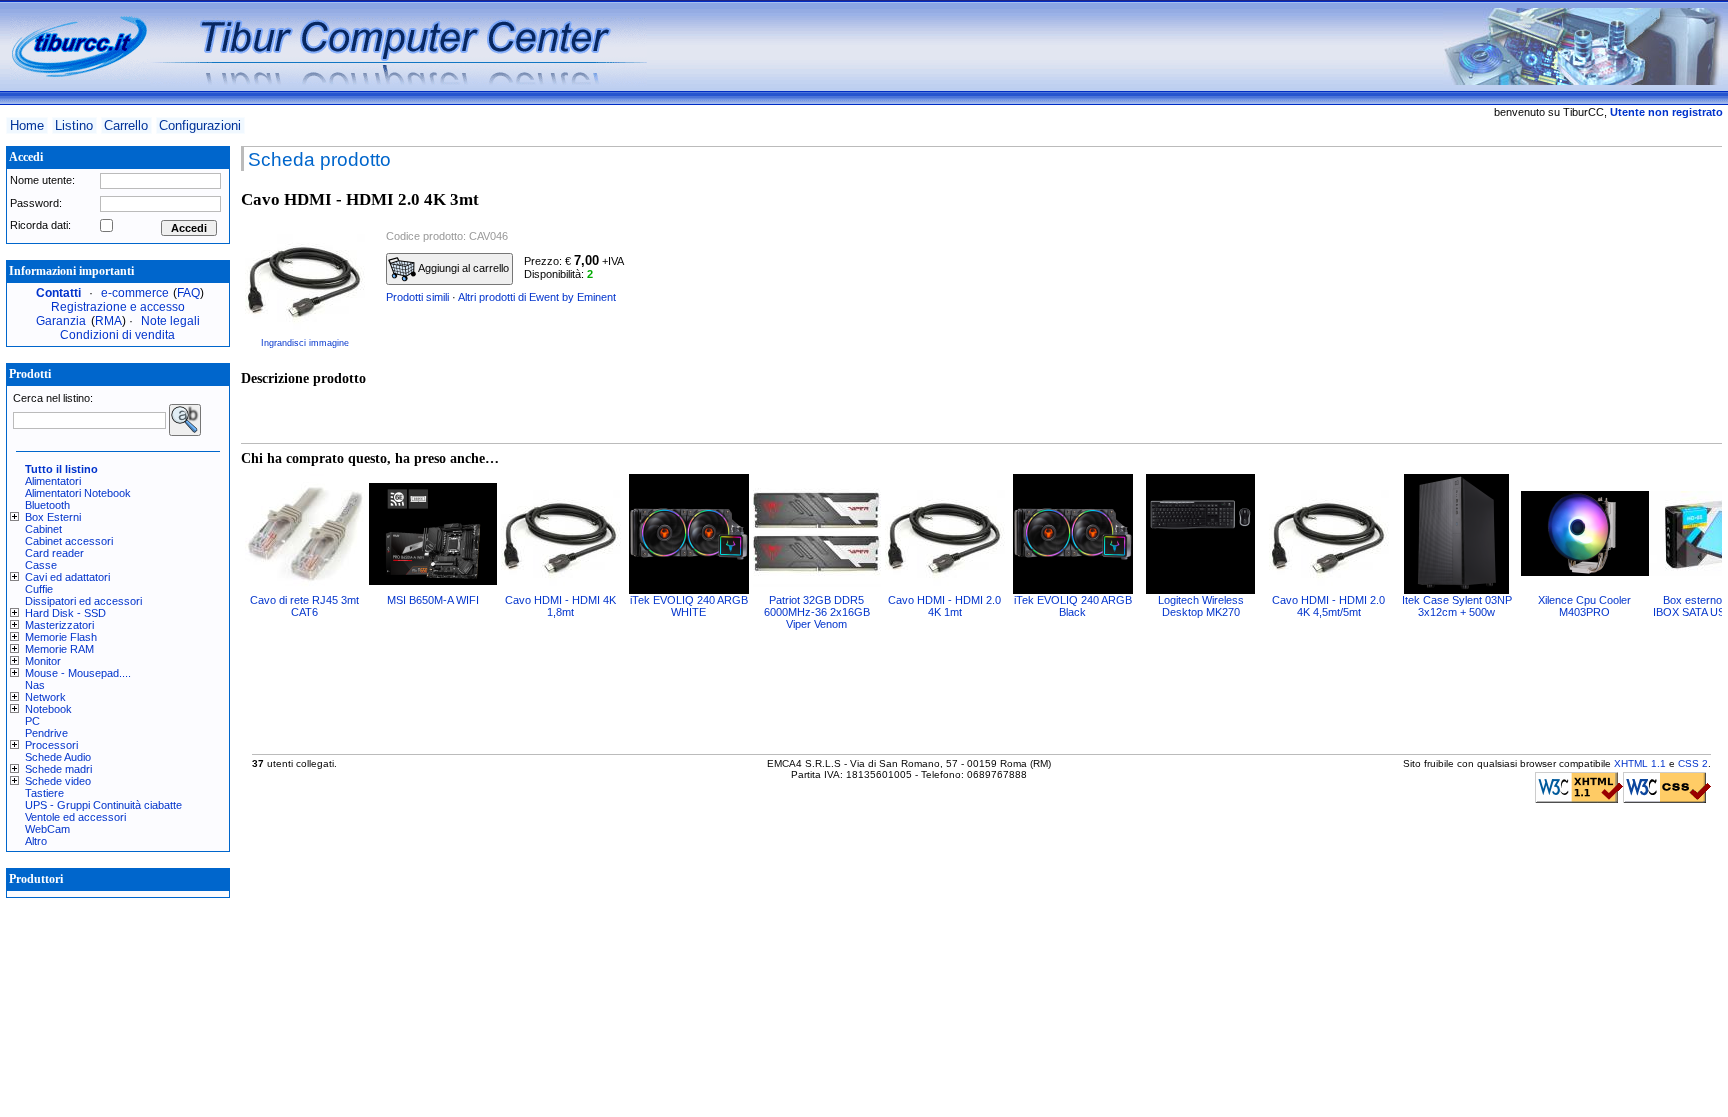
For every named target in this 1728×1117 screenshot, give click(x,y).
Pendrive (46, 733)
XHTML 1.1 (1640, 763)
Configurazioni (200, 125)
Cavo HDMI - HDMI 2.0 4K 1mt (944, 606)
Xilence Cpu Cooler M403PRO (1584, 606)
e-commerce (135, 293)
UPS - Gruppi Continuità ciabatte (103, 805)
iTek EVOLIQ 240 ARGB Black (1073, 606)
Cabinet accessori (69, 541)
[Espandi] (17, 517)
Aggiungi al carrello (462, 268)
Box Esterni (53, 517)
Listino (74, 125)
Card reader (54, 553)
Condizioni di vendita (117, 335)
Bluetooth (47, 505)
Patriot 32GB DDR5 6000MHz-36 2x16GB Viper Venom (817, 612)
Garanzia (61, 321)
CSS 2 (1693, 763)
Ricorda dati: (40, 225)
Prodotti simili (417, 297)
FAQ (188, 293)
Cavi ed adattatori (67, 577)
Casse (41, 565)
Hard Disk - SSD (65, 613)
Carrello (126, 125)
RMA (108, 321)
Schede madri (58, 769)
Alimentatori (53, 481)
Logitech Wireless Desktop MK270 (1201, 606)
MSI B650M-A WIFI (433, 600)
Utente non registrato (1666, 112)
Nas (35, 685)
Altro (36, 841)
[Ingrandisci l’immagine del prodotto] (305, 278)
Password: (36, 203)
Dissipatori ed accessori (83, 601)
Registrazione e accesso (118, 307)
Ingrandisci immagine (305, 343)
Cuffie (39, 589)
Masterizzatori (59, 625)
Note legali (170, 321)
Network (45, 697)
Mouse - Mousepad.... (78, 673)
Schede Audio (58, 757)
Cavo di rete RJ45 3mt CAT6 (304, 606)
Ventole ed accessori (75, 817)
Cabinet (43, 529)
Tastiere (44, 793)
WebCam (47, 829)
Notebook (48, 709)
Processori (51, 745)
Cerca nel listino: (53, 398)
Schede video (58, 781)
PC (32, 721)
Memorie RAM (59, 649)
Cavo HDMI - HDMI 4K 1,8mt (560, 606)
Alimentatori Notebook (78, 493)
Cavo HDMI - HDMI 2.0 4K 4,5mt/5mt (1328, 606)
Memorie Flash (61, 637)
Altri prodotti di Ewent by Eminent (537, 297)
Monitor (43, 661)
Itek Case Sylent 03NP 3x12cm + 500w (1457, 606)
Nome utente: (42, 180)
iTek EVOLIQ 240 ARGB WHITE (689, 606)
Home (27, 125)
